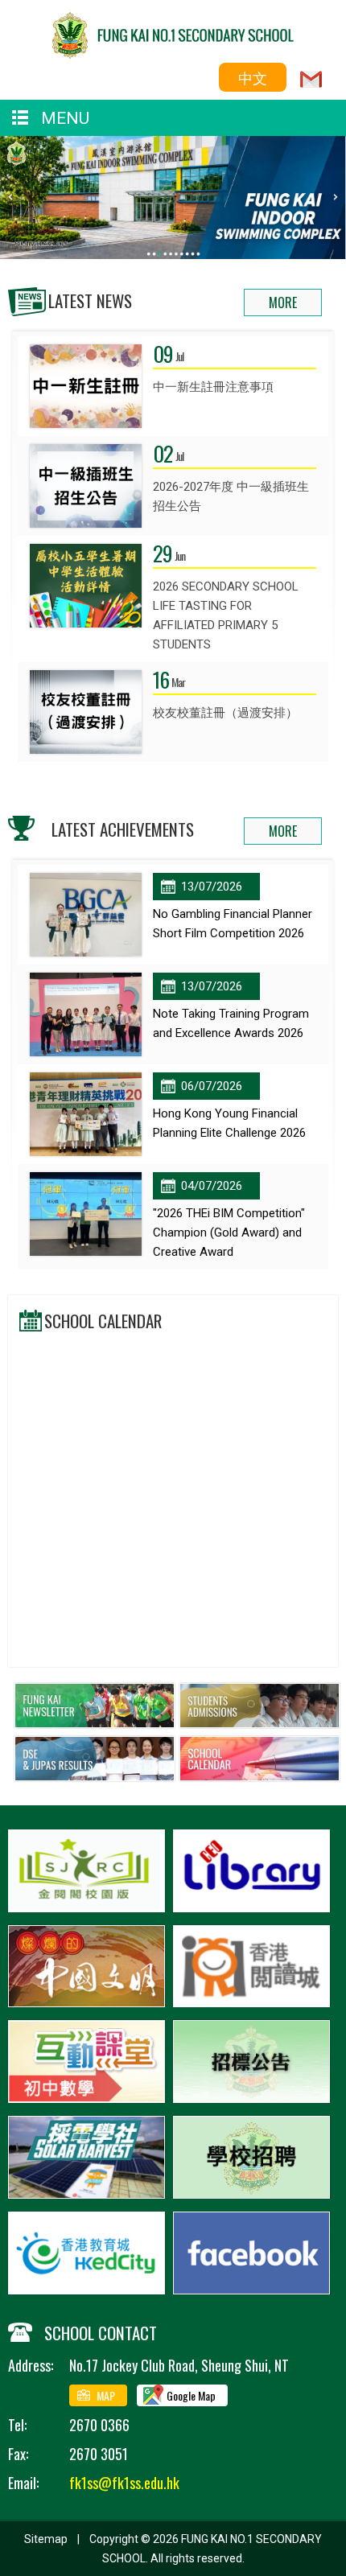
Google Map (191, 2395)
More (283, 302)
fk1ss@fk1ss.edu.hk (124, 2483)
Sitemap (46, 2539)
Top (342, 2541)
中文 (253, 77)
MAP (106, 2395)
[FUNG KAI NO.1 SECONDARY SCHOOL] (173, 53)
